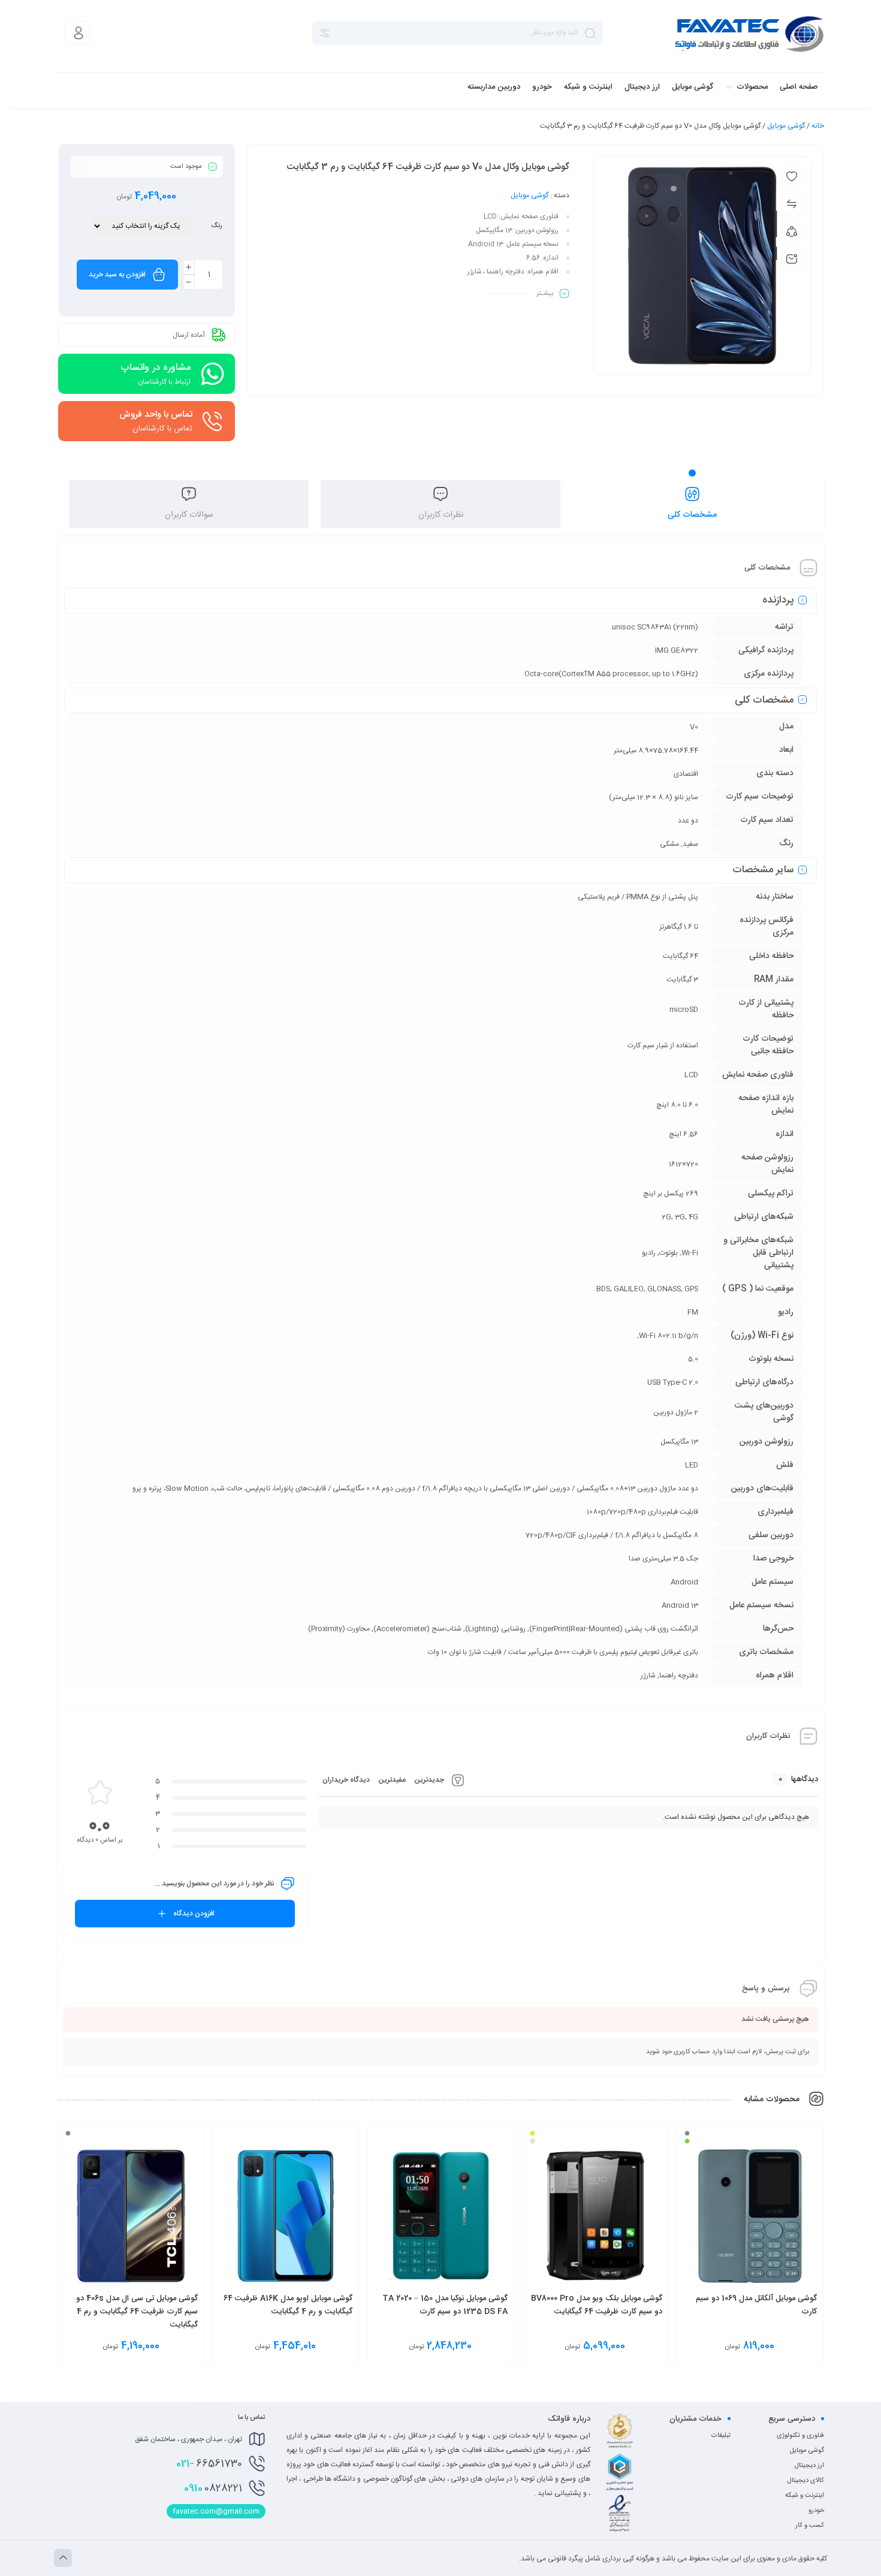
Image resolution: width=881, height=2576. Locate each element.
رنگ (216, 226)
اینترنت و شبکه (805, 2496)
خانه (818, 126)
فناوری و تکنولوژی (800, 2436)
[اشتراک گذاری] (792, 231)
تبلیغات (721, 2436)
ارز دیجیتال (809, 2466)
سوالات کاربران (189, 515)
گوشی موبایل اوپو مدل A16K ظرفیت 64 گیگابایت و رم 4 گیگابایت (288, 2305)
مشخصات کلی (692, 515)
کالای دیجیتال (806, 2481)
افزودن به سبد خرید (117, 275)
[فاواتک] (749, 33)
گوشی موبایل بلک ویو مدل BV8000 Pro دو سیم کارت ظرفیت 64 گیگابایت (597, 2305)
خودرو (816, 2511)
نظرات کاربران (441, 515)
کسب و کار (810, 2526)
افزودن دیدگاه (194, 1914)
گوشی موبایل (786, 126)
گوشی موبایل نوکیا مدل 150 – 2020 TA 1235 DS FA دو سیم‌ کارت (445, 2305)
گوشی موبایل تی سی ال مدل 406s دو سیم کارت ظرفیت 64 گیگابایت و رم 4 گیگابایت (137, 2312)
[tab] (692, 504)
